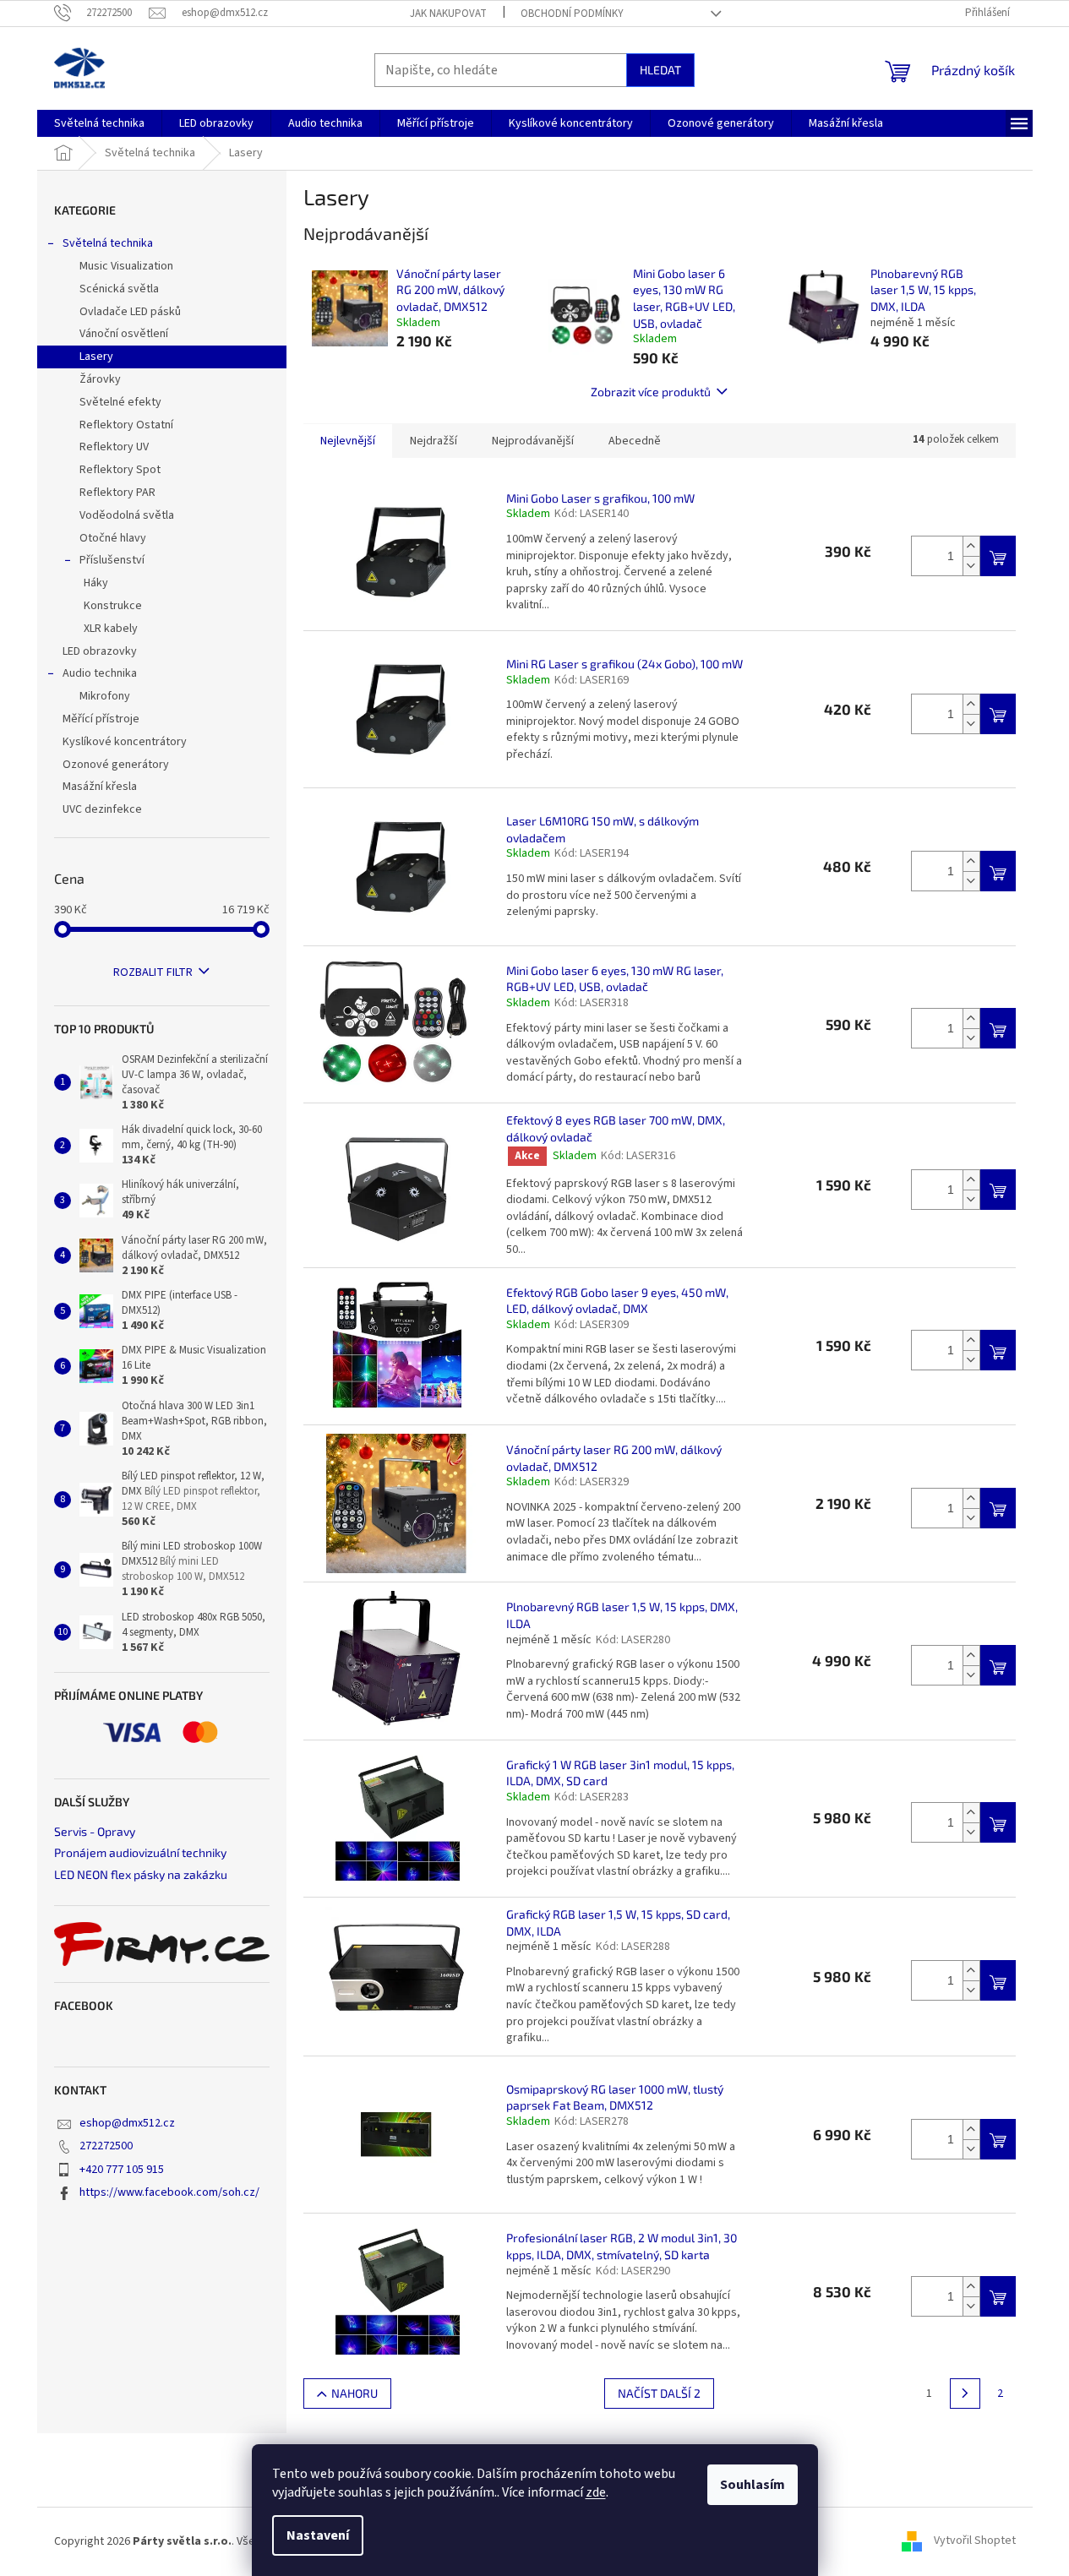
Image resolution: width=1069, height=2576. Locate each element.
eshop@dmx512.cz (127, 2123)
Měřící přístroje (101, 719)
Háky (96, 583)
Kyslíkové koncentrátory (125, 742)
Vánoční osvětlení (124, 334)
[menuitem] (99, 123)
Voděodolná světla (127, 515)
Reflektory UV (114, 447)
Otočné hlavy (113, 538)
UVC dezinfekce (102, 809)
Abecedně (635, 441)
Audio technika (100, 673)
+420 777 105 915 (122, 2170)
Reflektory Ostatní (126, 425)
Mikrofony (105, 696)
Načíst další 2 (659, 2393)
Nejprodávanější (533, 441)
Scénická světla (119, 289)
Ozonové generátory (116, 765)
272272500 (106, 2146)
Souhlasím (753, 2485)
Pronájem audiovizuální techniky (140, 1852)
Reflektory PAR (117, 493)
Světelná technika (108, 243)
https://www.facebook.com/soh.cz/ (169, 2192)
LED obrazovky (100, 651)
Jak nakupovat (448, 14)
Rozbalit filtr (153, 972)
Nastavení (318, 2535)
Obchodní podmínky (572, 14)
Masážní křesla (100, 787)
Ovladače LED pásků (130, 312)
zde (596, 2492)
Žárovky (100, 379)
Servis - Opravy (95, 1831)
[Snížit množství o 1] (971, 566)
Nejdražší (434, 441)
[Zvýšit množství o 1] (971, 546)
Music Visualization (126, 266)
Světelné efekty (120, 402)
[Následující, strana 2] (965, 2394)
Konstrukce (113, 606)
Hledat (660, 70)
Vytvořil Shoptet (975, 2541)
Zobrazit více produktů (651, 392)
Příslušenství (112, 560)
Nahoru (355, 2393)
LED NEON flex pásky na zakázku (141, 1874)
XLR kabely (111, 629)
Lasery (96, 357)
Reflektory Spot (120, 470)
